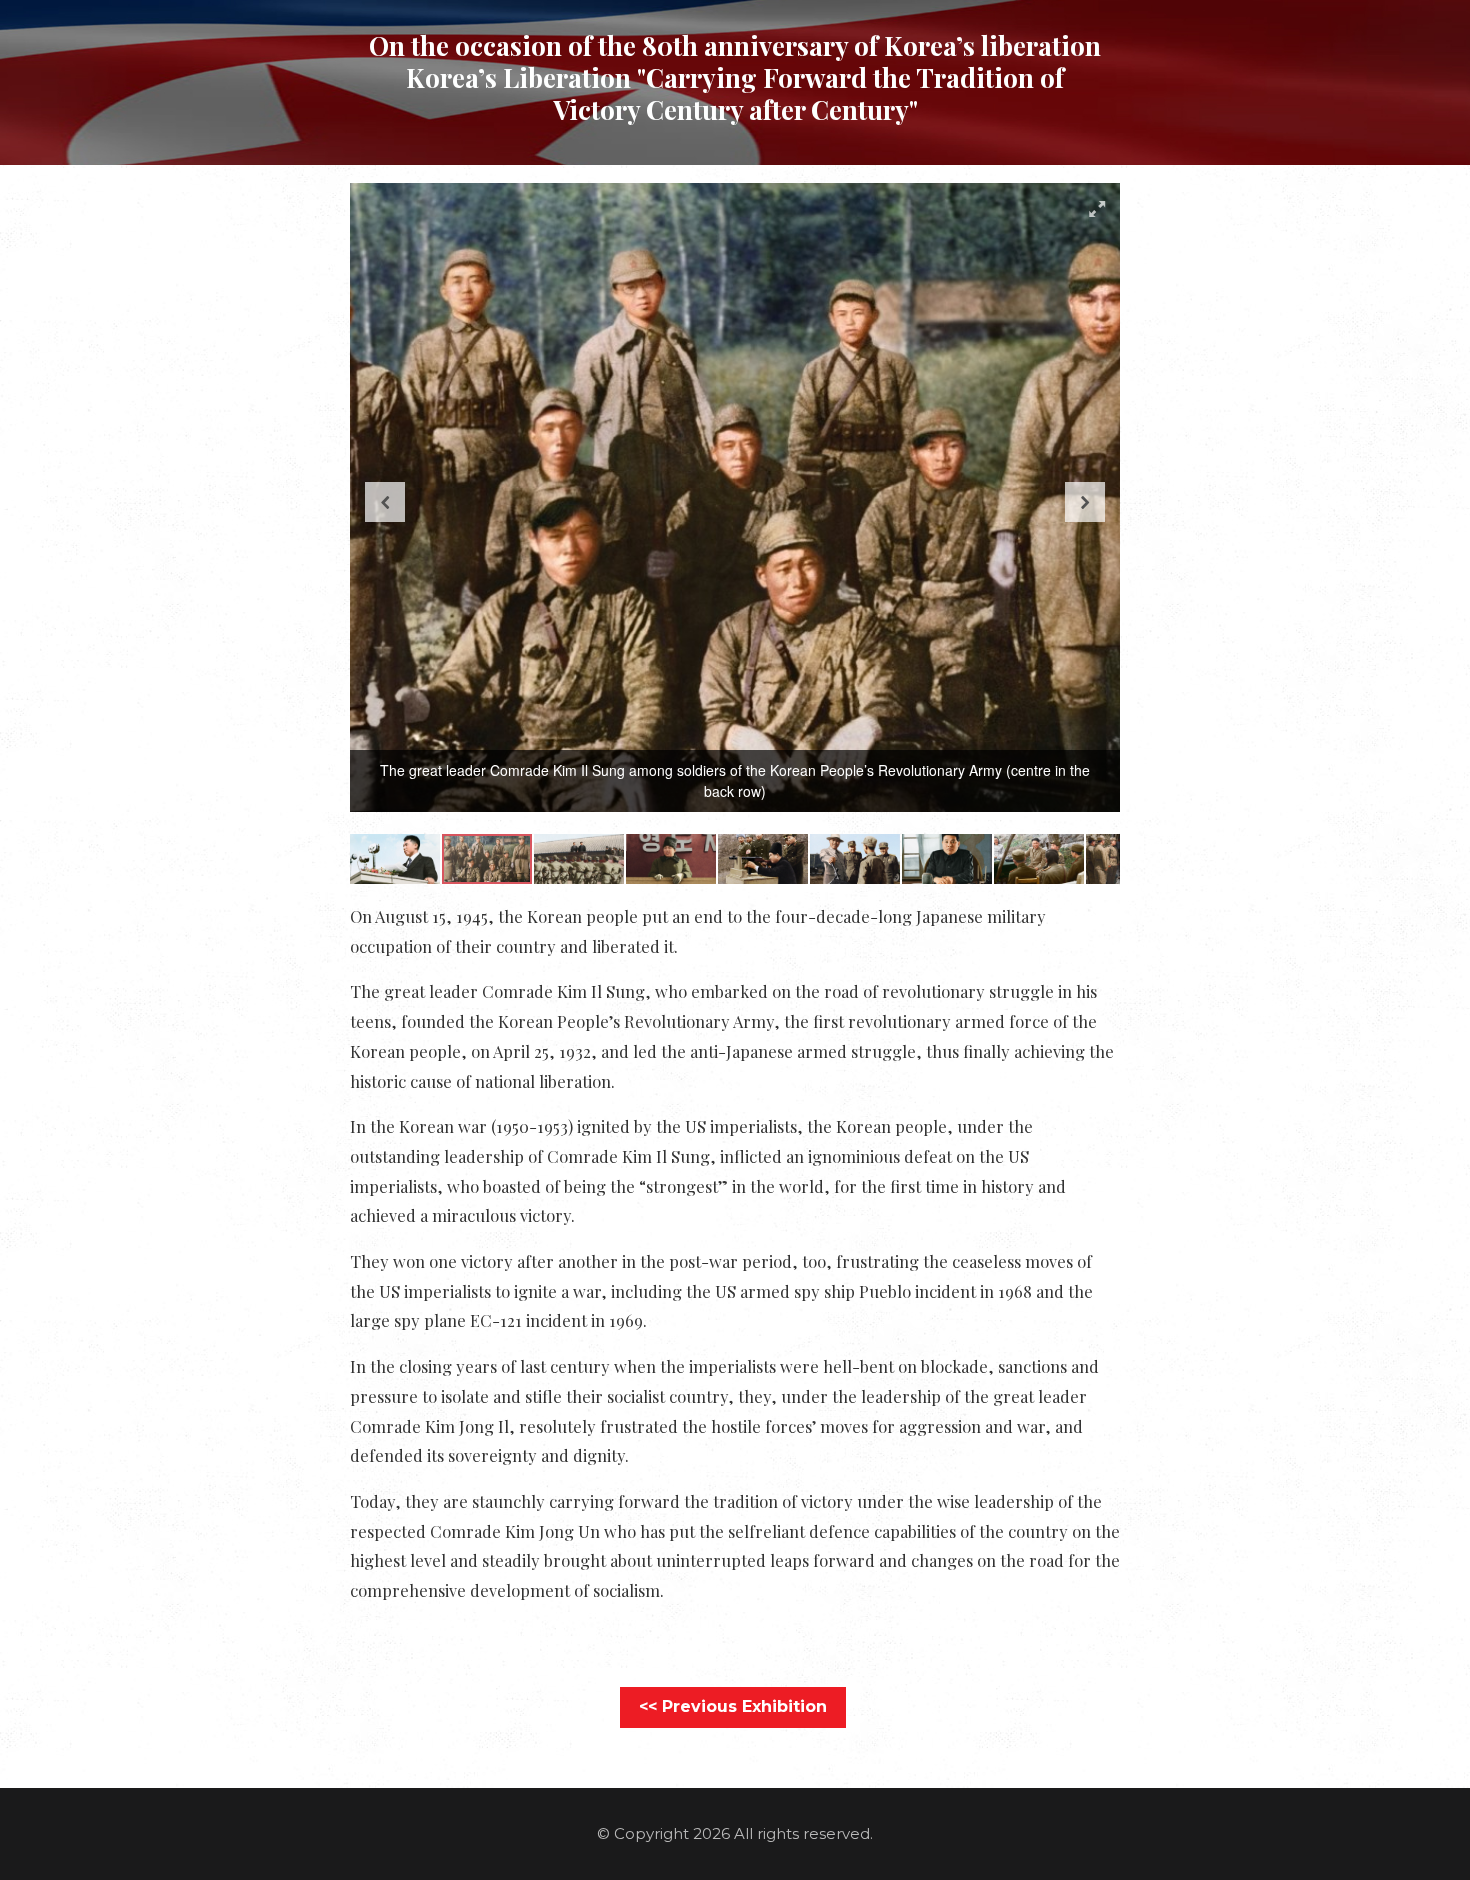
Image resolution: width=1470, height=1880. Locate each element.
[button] (1097, 209)
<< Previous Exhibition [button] (733, 1706)
